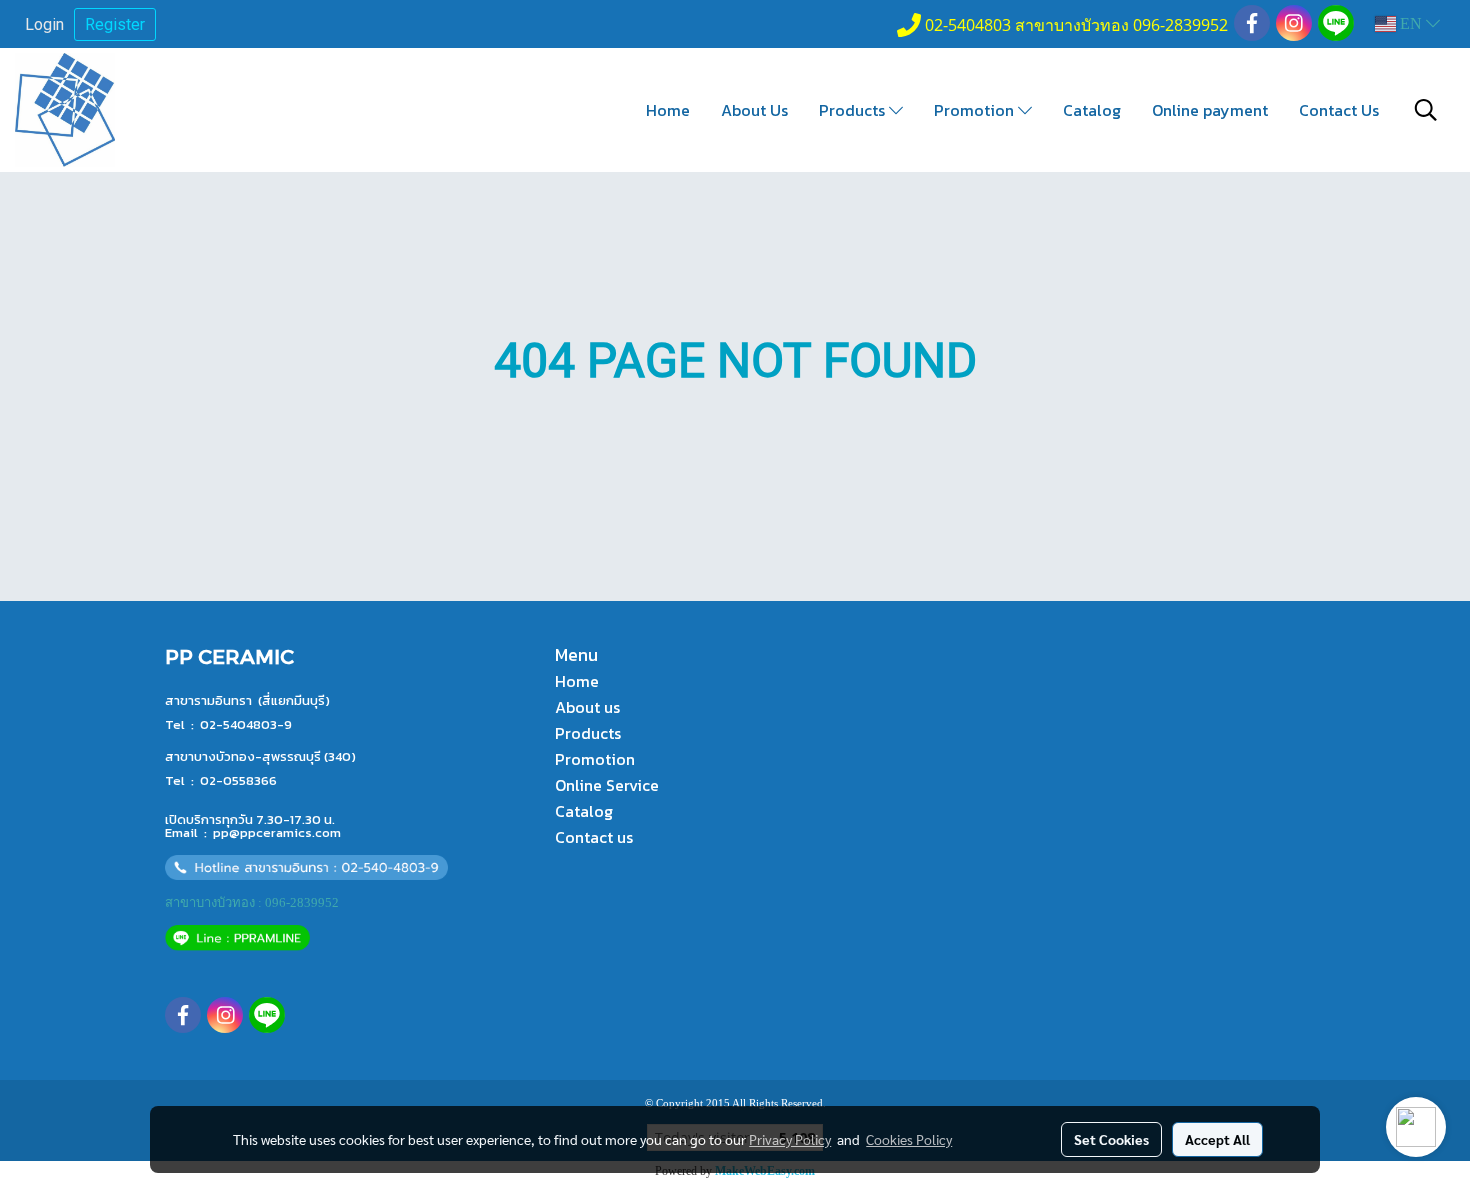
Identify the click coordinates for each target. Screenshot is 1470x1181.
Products (854, 110)
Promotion (976, 110)
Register (115, 24)
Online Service (607, 785)
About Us (754, 110)
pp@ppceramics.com (277, 832)
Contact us (594, 837)
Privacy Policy (790, 1139)
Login (44, 24)
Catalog (1092, 110)
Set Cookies (1111, 1139)
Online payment (1210, 110)
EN (1411, 23)
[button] (1426, 110)
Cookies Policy (909, 1139)
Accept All (1217, 1139)
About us (587, 707)
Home (668, 110)
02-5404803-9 (246, 724)
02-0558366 (238, 780)
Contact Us (1339, 110)
